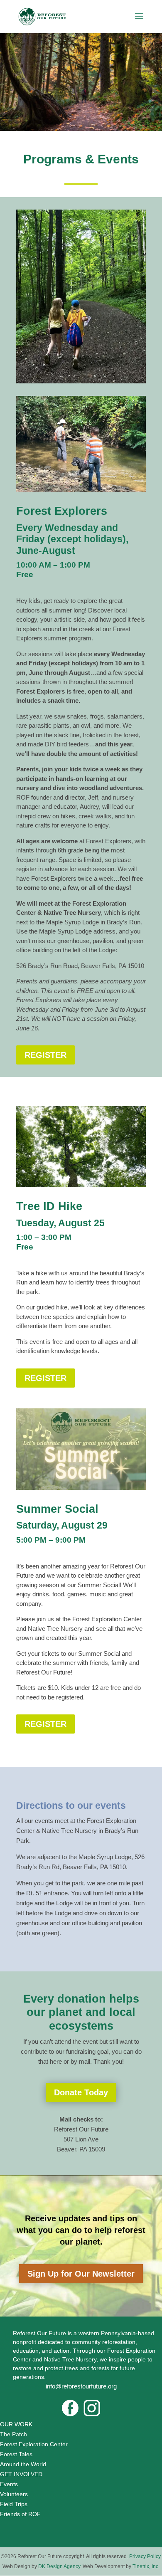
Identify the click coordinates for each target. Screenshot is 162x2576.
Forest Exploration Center (34, 2444)
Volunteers (14, 2494)
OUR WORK (16, 2424)
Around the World (24, 2464)
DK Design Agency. (60, 2566)
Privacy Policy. (145, 2556)
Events (9, 2484)
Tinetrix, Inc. (146, 2566)
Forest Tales (16, 2454)
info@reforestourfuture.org (81, 2386)
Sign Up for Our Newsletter (81, 2274)
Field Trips (14, 2504)
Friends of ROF (20, 2514)
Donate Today (81, 2092)
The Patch (13, 2434)
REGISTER (45, 1055)
